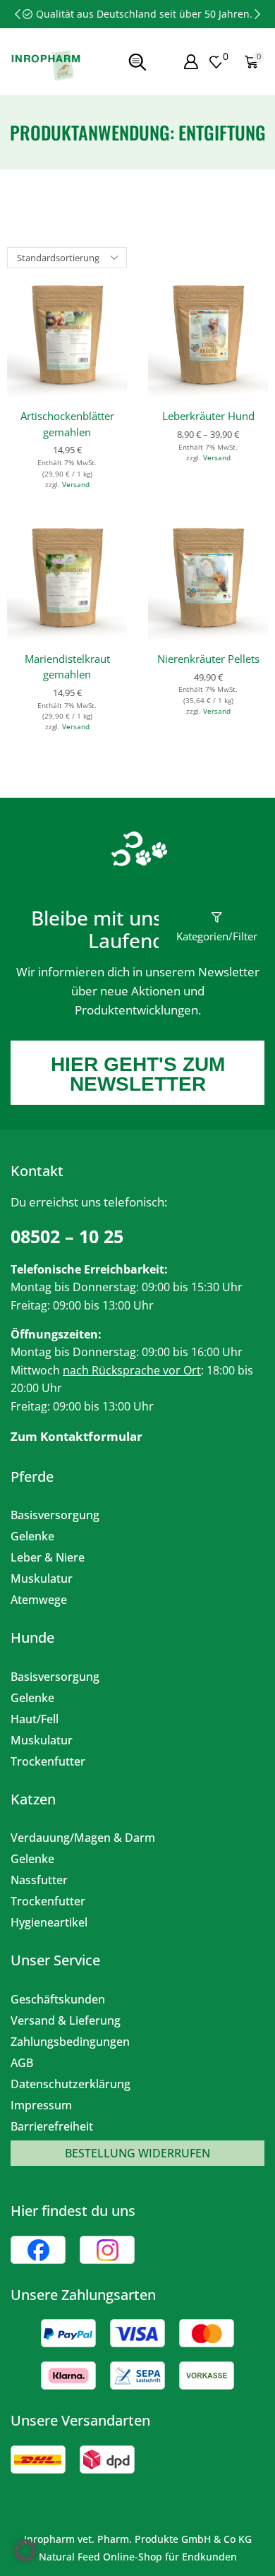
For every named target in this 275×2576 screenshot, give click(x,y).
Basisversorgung (55, 1515)
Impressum (41, 2105)
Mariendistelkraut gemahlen (67, 666)
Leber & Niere (48, 1557)
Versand (76, 484)
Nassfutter (39, 1880)
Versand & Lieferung (66, 2020)
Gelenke (32, 1536)
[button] (18, 14)
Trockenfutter (48, 1761)
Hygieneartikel (49, 1922)
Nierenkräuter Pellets (208, 659)
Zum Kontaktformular (77, 1436)
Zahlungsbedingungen (70, 2042)
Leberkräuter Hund (208, 416)
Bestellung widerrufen (137, 2153)
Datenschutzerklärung (71, 2084)
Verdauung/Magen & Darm (83, 1838)
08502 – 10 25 (67, 1236)
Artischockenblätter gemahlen (67, 424)
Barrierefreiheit (52, 2126)
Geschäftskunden (58, 1999)
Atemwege (39, 1600)
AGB (22, 2063)
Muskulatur (42, 1578)
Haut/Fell (35, 1719)
